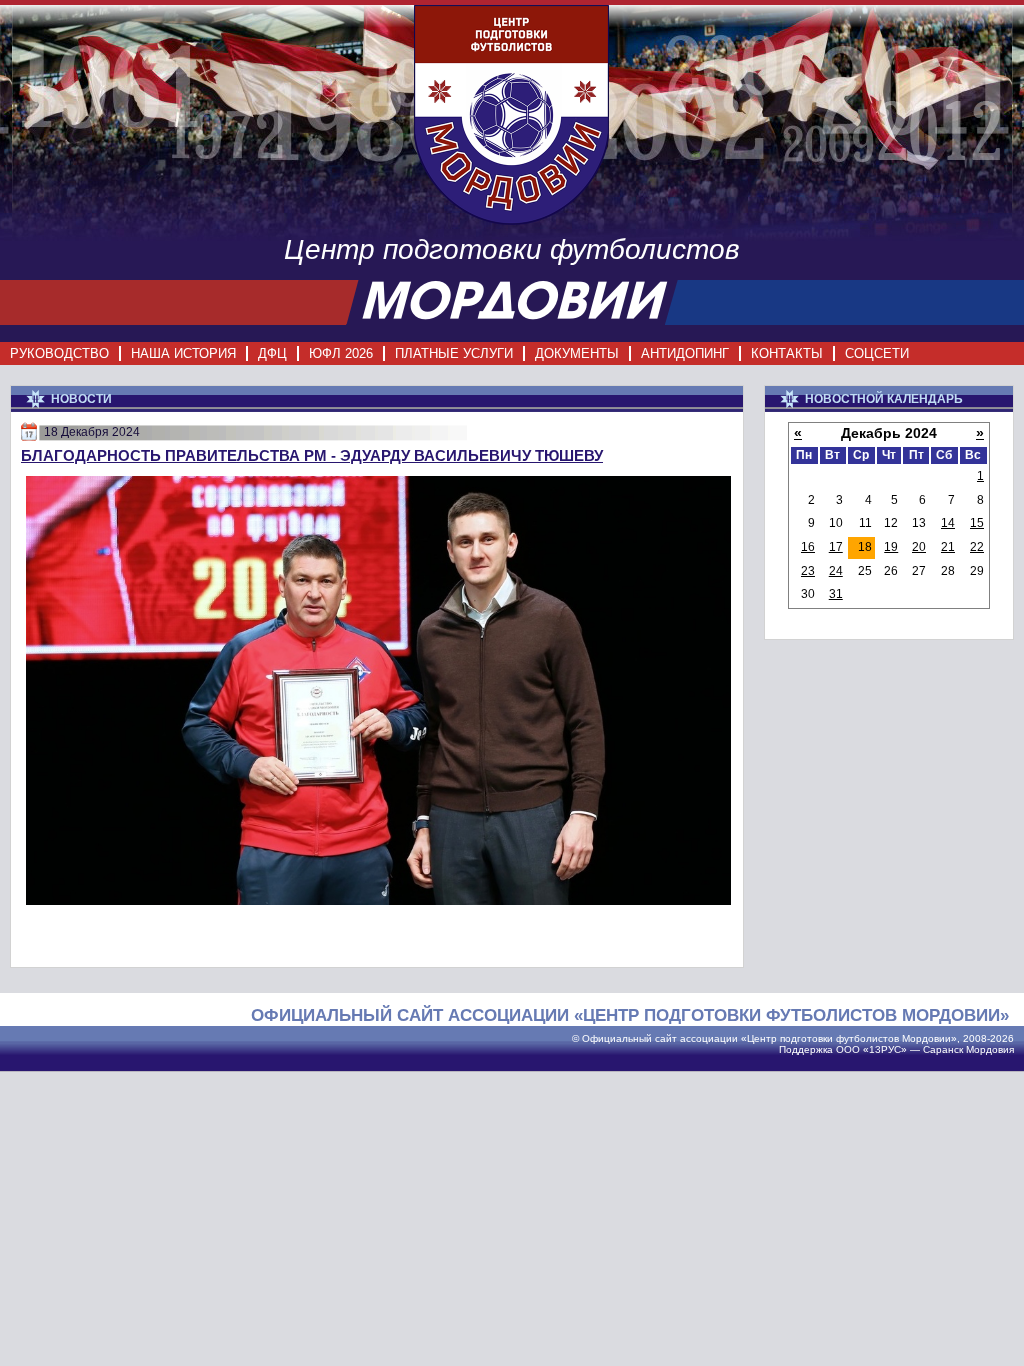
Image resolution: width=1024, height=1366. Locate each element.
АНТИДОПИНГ (685, 353)
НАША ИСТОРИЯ (183, 353)
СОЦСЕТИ (877, 353)
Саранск (943, 1049)
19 (891, 547)
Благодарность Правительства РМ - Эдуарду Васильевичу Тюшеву (312, 455)
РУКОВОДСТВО (59, 353)
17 (836, 547)
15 (977, 523)
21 (948, 547)
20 (919, 547)
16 (808, 547)
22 (977, 547)
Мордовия (990, 1049)
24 (836, 571)
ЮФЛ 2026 (341, 353)
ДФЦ (272, 353)
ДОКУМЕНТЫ (577, 353)
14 (948, 523)
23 (808, 571)
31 (836, 594)
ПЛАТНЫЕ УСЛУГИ (454, 353)
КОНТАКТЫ (787, 353)
